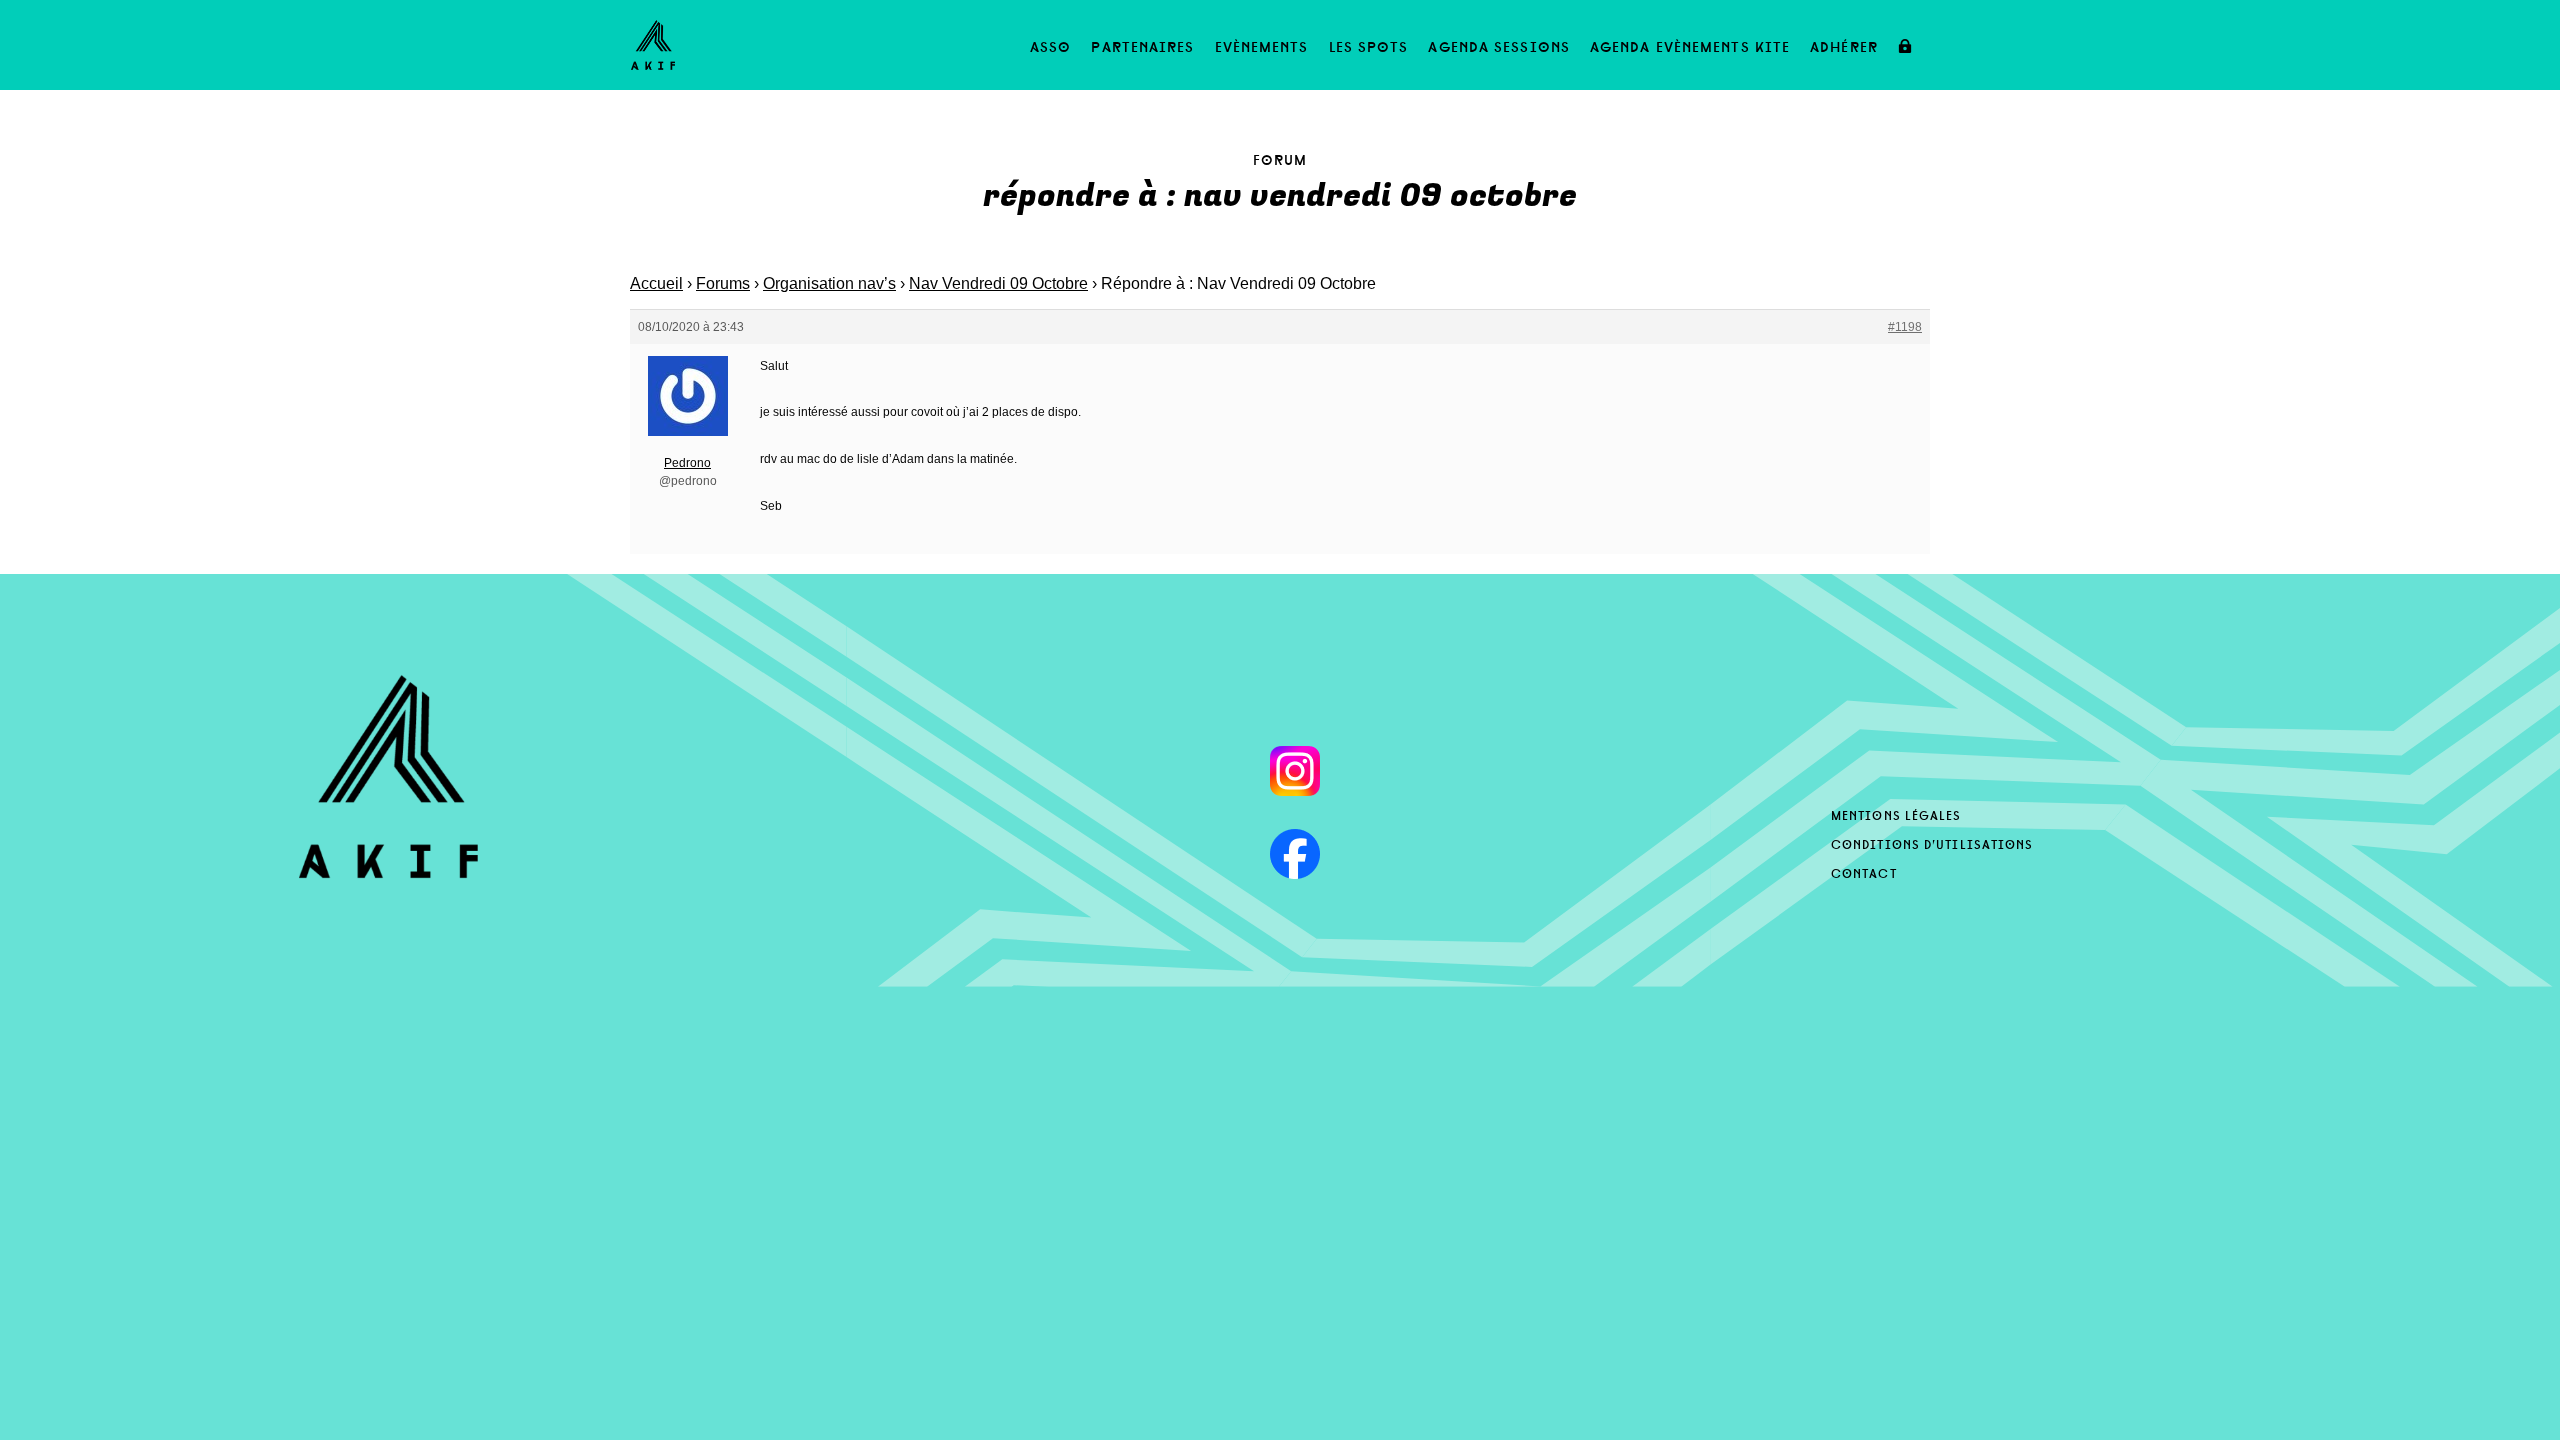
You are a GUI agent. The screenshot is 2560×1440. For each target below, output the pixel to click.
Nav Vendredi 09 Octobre (998, 283)
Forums (723, 283)
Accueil (656, 283)
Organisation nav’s (829, 283)
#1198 (1905, 327)
